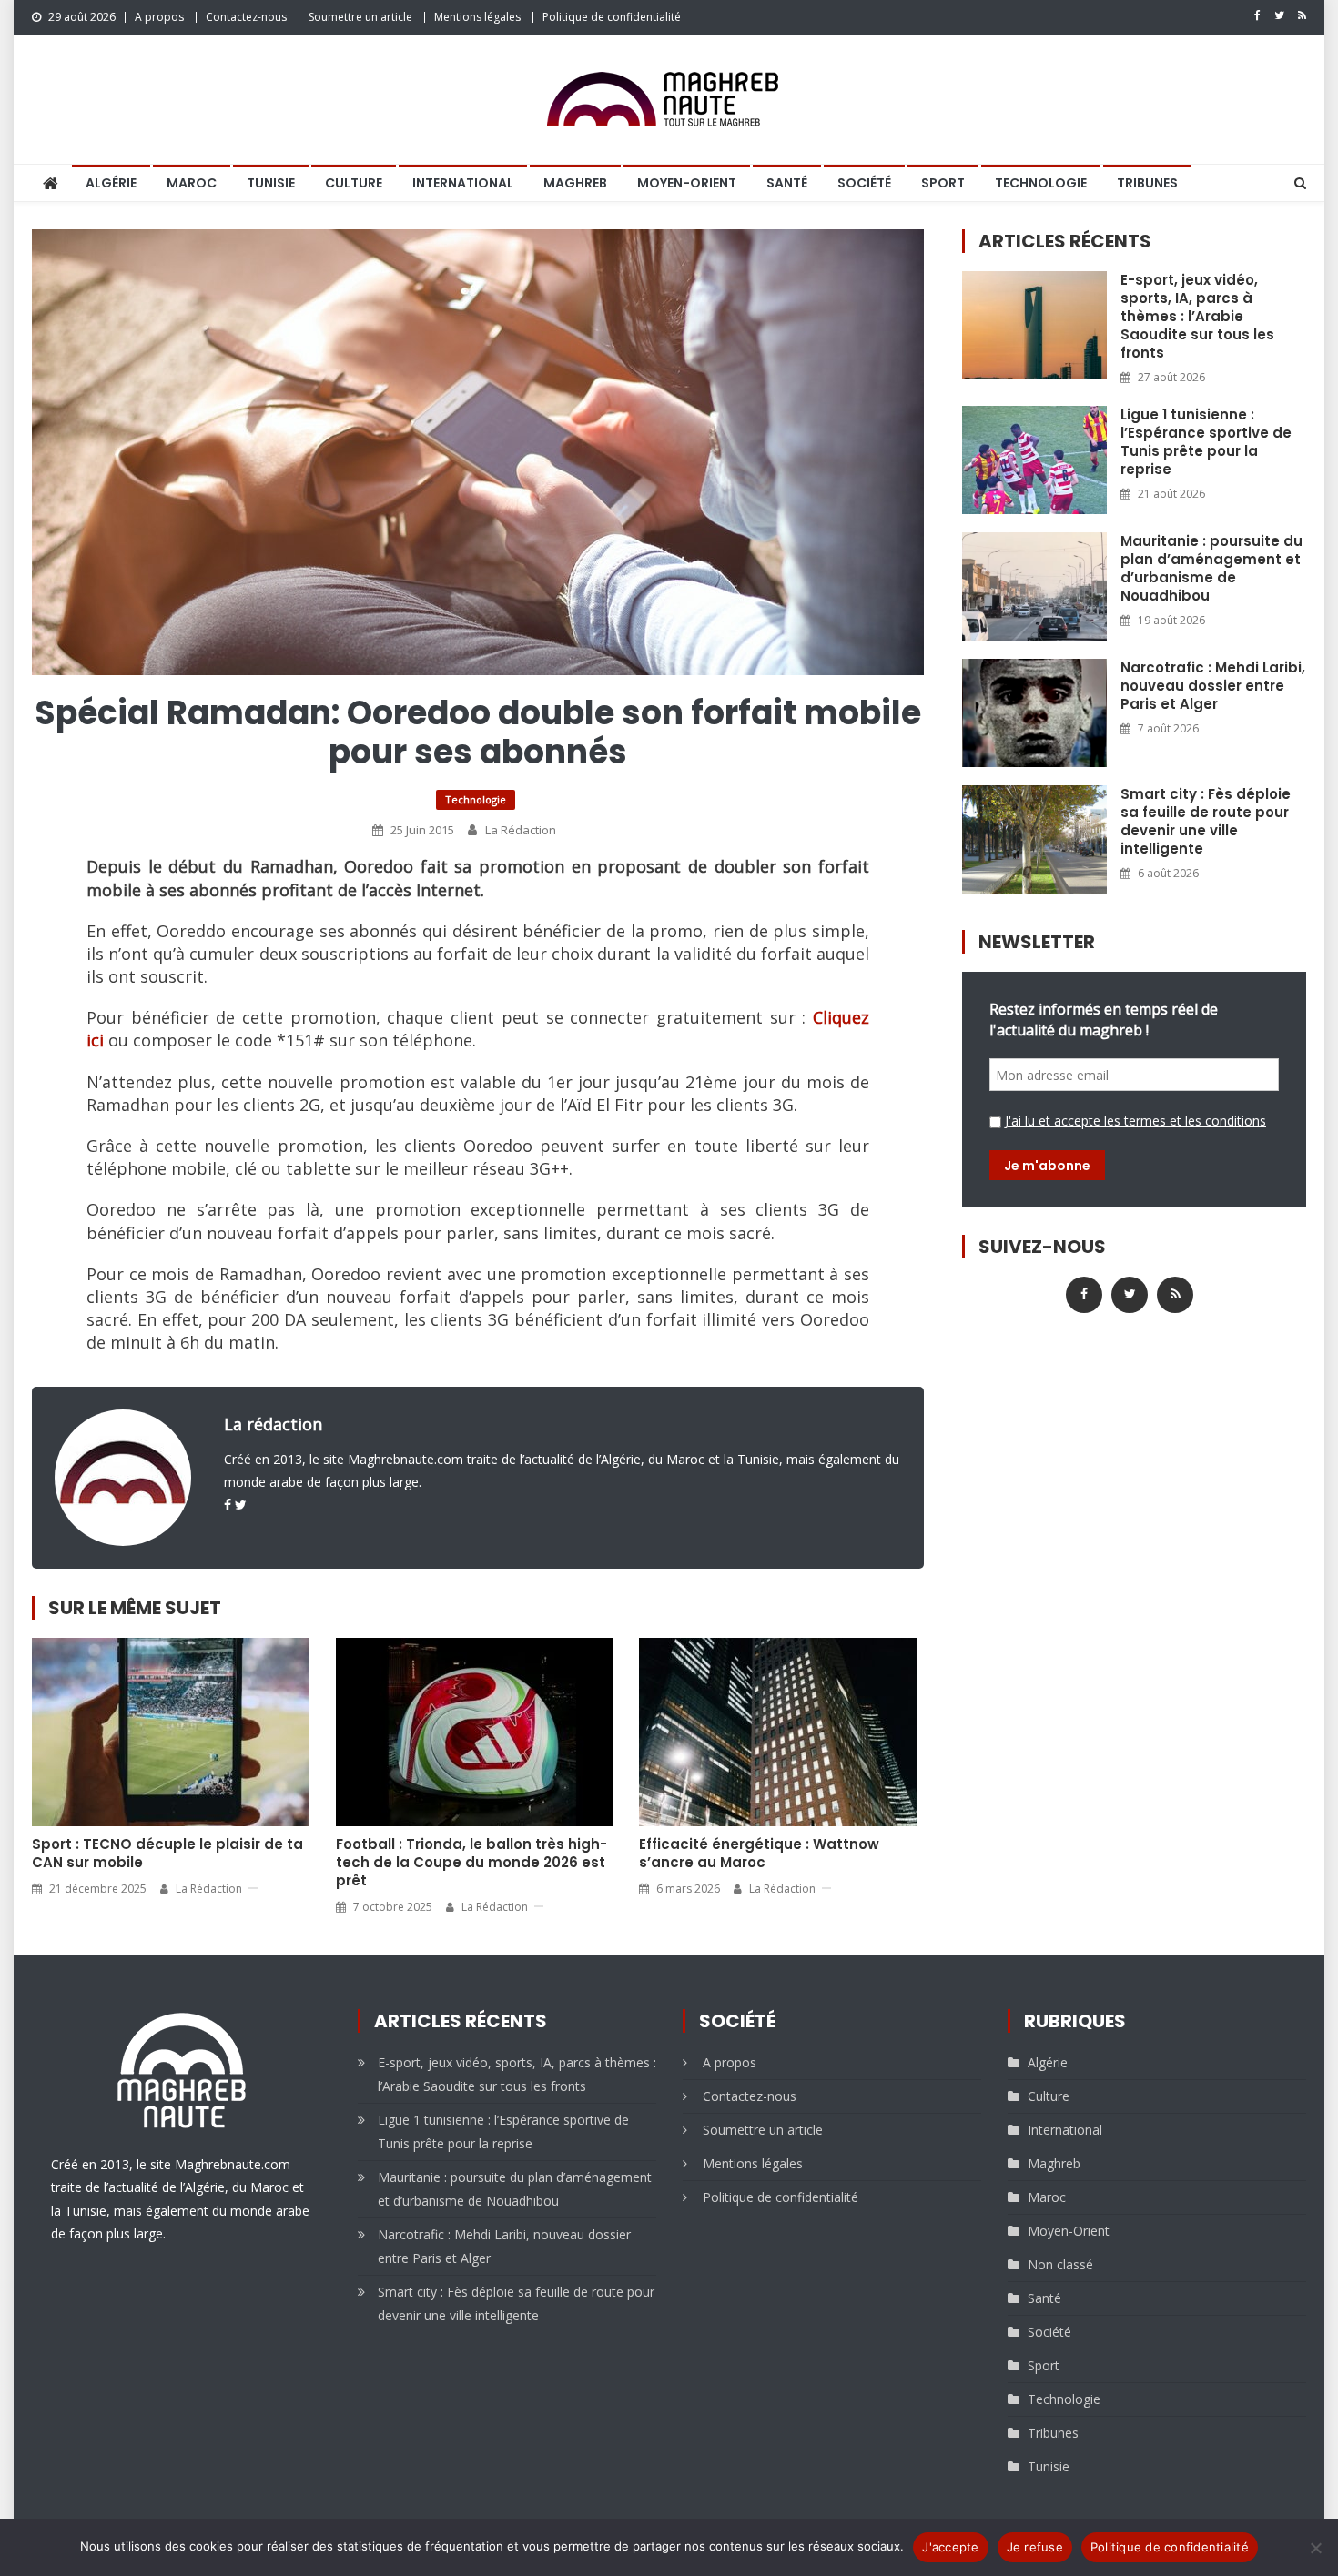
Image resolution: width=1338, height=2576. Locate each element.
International (463, 183)
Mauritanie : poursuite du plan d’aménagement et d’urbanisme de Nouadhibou (1211, 569)
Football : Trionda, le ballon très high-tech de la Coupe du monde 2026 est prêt (471, 1863)
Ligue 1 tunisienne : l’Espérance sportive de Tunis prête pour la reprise (1206, 442)
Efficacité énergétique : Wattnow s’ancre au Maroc (759, 1854)
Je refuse (1035, 2547)
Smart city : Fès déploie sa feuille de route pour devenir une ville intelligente (1206, 822)
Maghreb (575, 183)
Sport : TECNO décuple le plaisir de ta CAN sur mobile (167, 1854)
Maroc (192, 183)
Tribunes (1147, 183)
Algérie (111, 183)
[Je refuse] (1315, 2548)
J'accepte (950, 2547)
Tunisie (271, 183)
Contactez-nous (246, 17)
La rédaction (521, 830)
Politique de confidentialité (612, 17)
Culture (354, 183)
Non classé (1060, 2264)
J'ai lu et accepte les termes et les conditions (1135, 1121)
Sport (943, 183)
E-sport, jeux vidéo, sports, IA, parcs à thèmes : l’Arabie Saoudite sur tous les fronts (1197, 317)
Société (864, 183)
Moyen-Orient (687, 183)
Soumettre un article (360, 17)
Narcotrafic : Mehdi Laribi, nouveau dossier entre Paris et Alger (1213, 686)
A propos (159, 17)
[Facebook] (228, 1505)
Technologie (1041, 183)
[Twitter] (241, 1505)
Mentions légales (477, 17)
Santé (787, 183)
